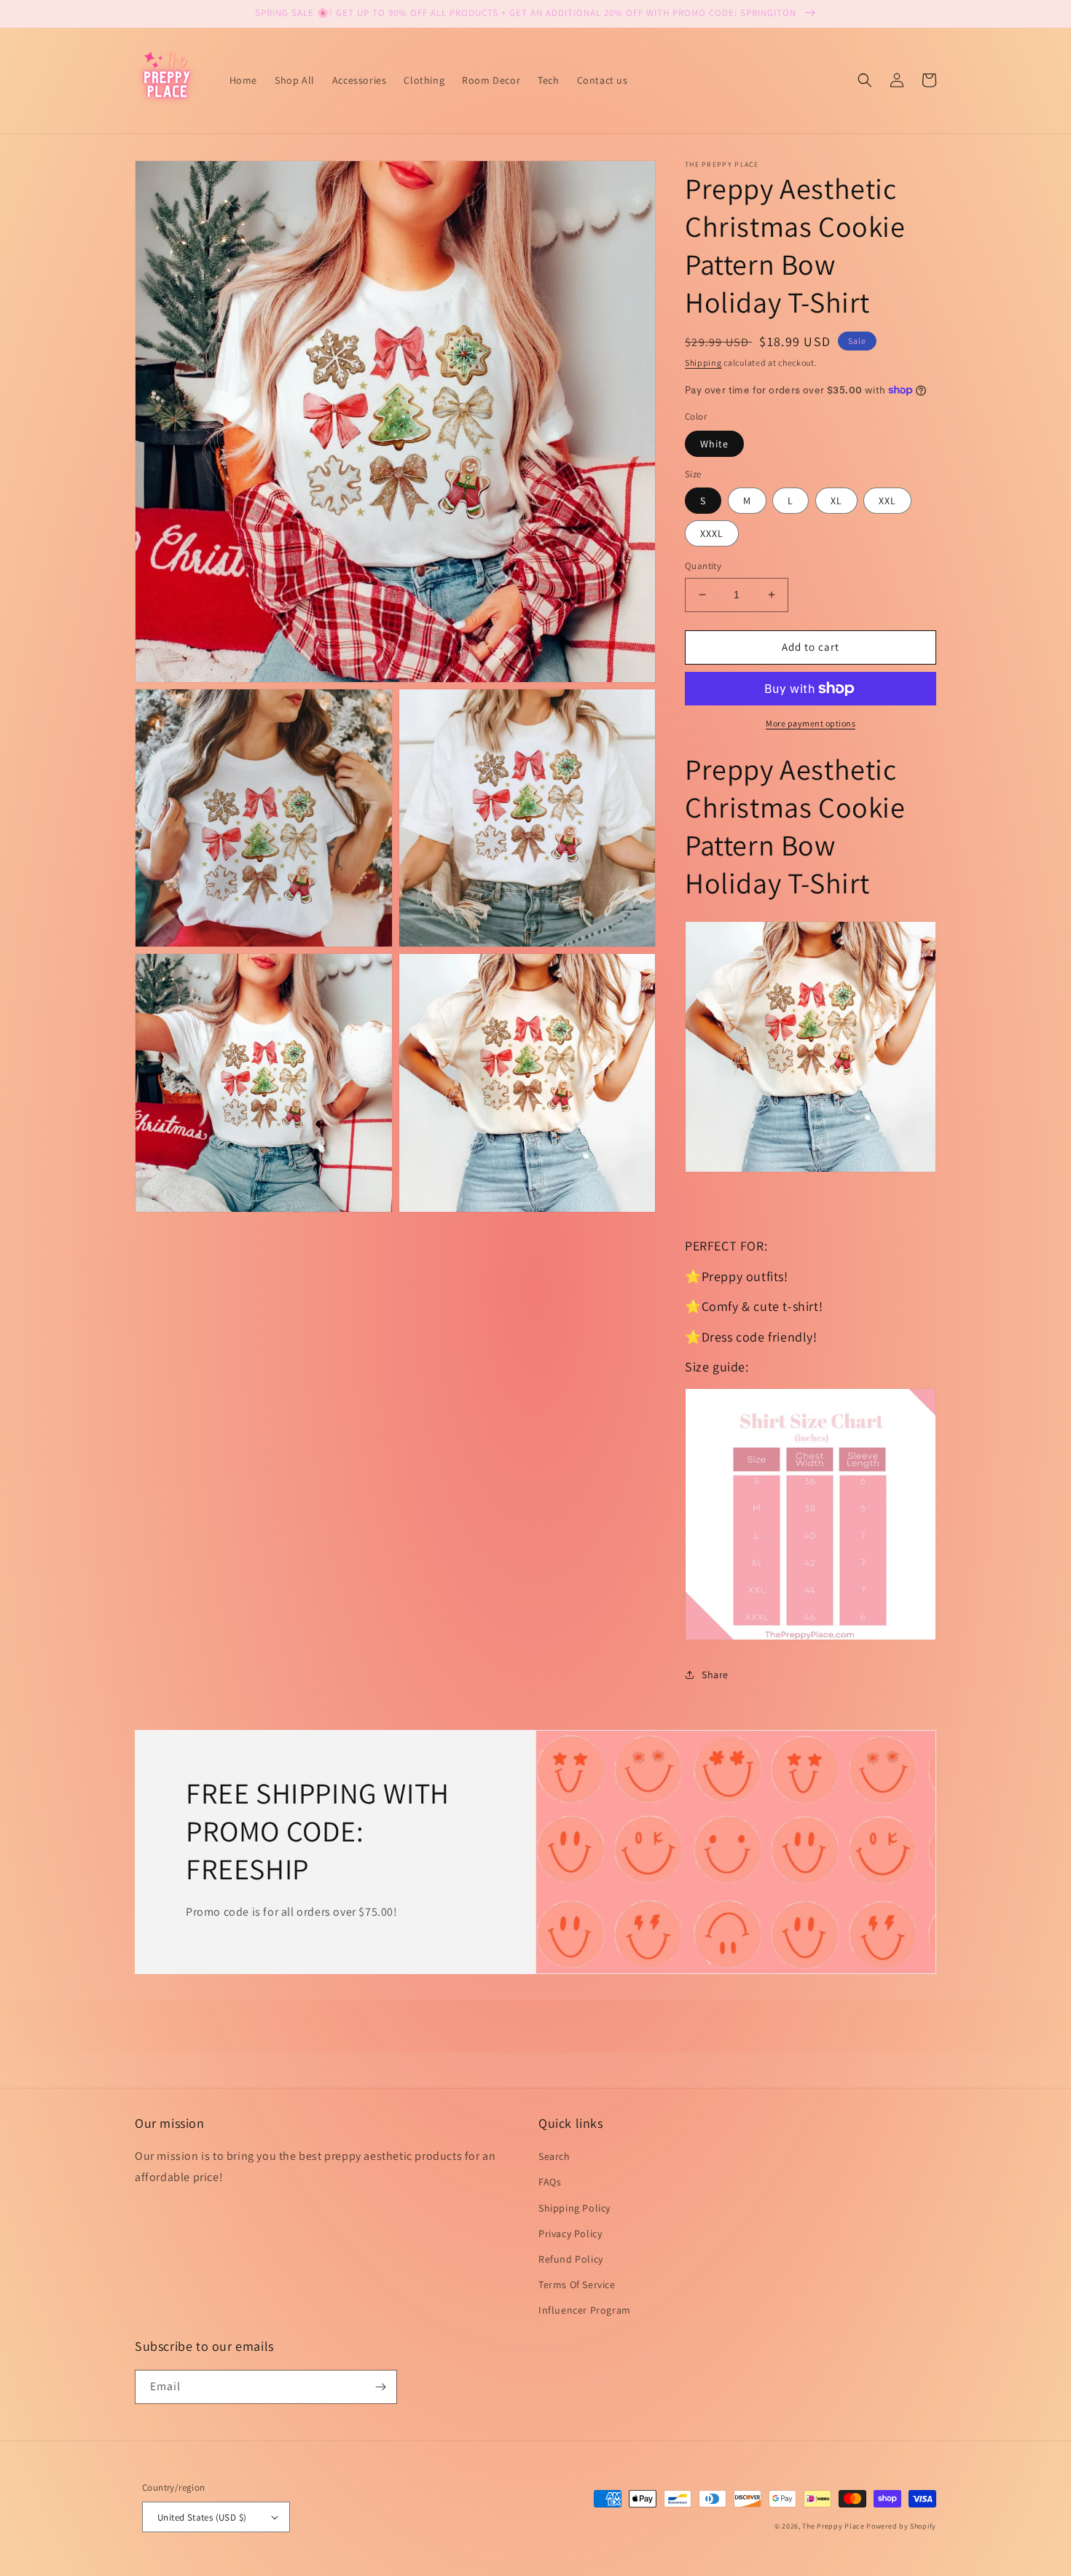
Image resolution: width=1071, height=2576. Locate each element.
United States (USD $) (202, 2517)
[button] (865, 80)
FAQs (550, 2182)
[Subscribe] (380, 2387)
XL (836, 501)
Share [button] (715, 1675)
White (714, 444)
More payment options (811, 723)
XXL (887, 501)
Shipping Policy (574, 2208)
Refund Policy (571, 2259)
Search (554, 2156)
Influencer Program (585, 2310)
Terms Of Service (577, 2285)
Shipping (703, 363)
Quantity (703, 566)
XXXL (712, 533)
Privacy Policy (570, 2234)
